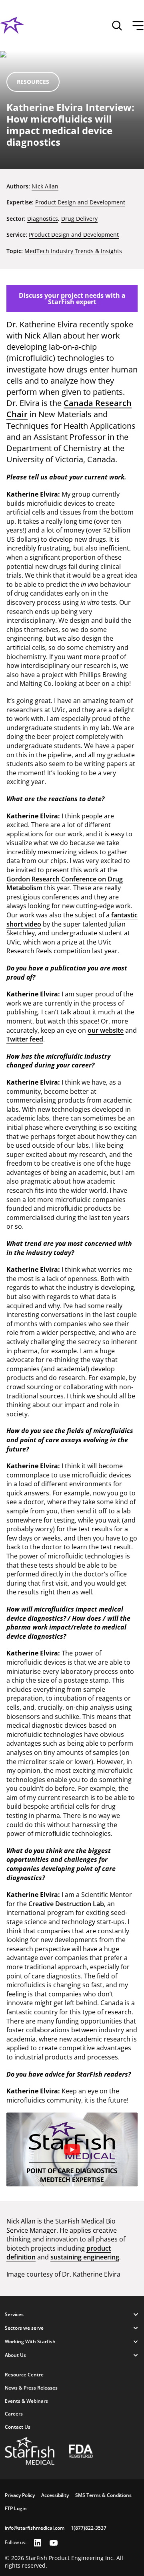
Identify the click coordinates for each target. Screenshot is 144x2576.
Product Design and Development (80, 202)
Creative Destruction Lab (66, 1904)
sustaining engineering (85, 2257)
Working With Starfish (30, 2341)
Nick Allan (45, 186)
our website (106, 1030)
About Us (15, 2355)
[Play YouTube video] (72, 2150)
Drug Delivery (79, 219)
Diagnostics (43, 219)
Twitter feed (25, 1039)
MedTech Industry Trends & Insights (73, 251)
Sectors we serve (24, 2328)
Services (14, 2314)
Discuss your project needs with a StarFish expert (72, 299)
